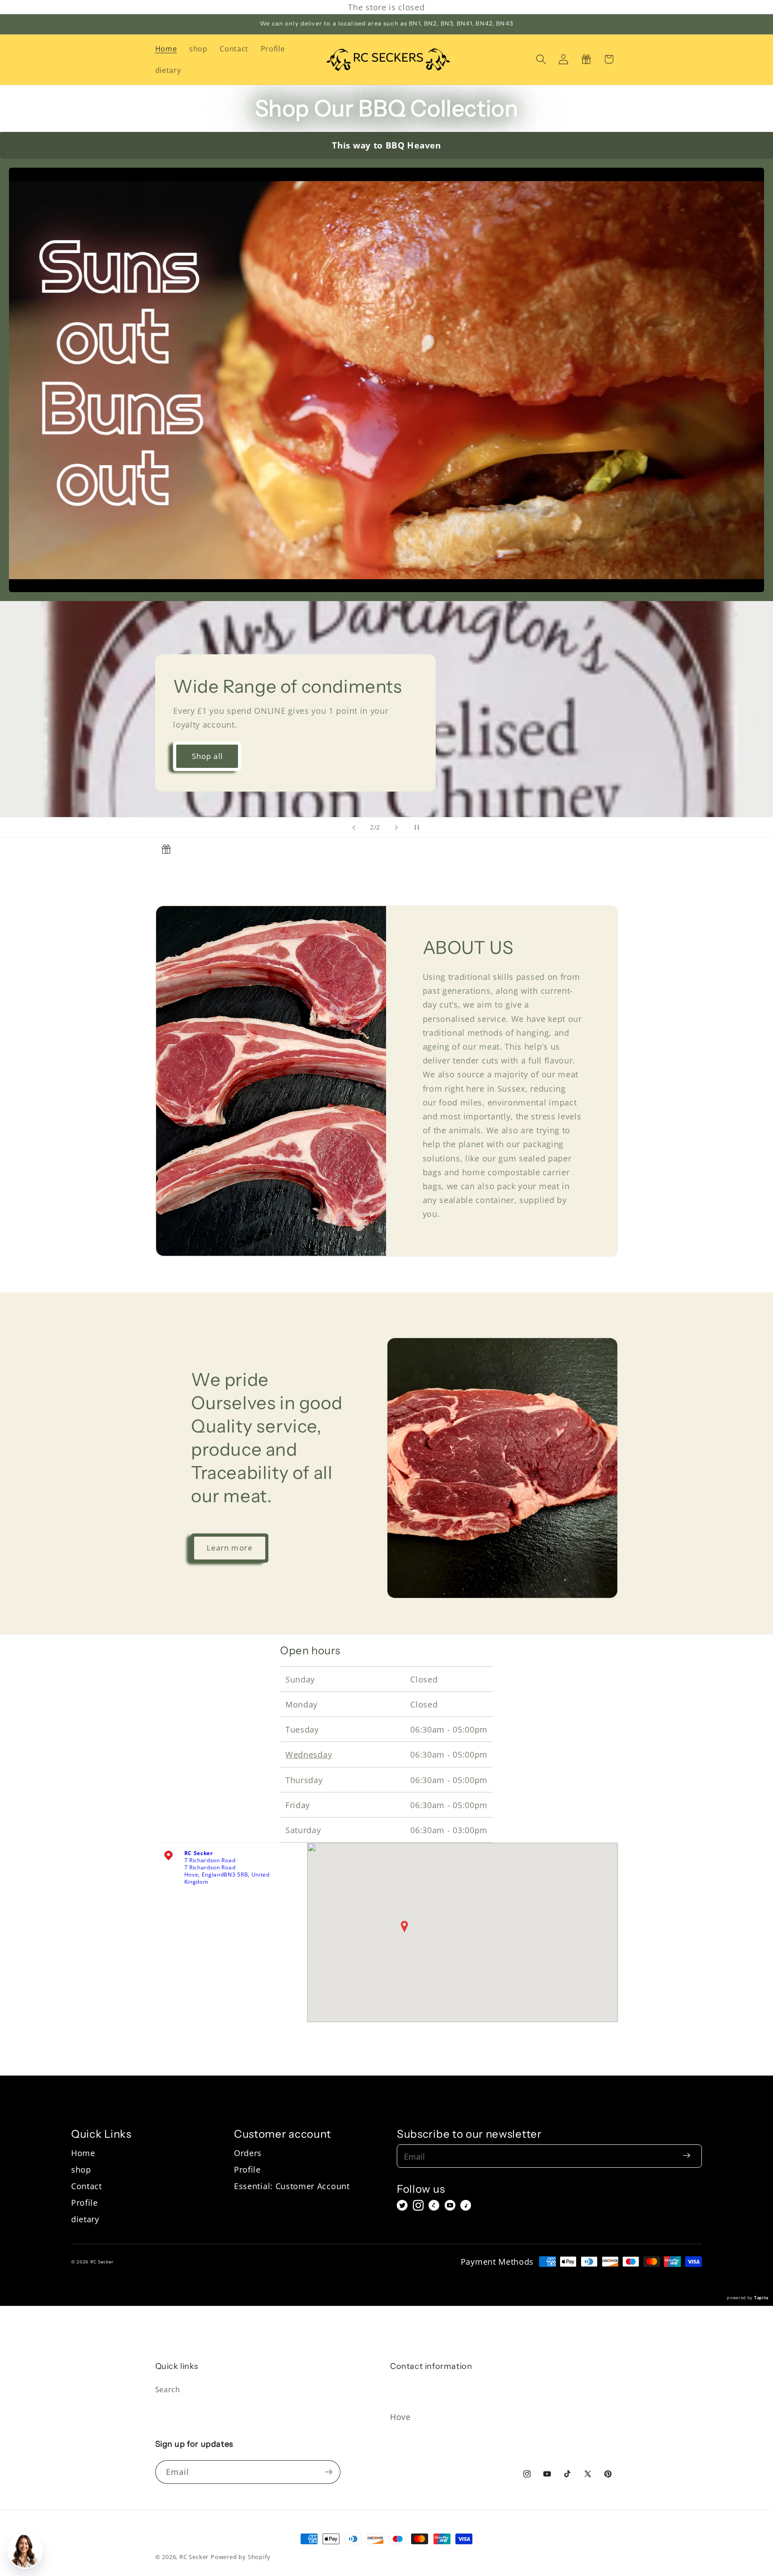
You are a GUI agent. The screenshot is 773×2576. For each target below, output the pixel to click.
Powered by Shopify (241, 2557)
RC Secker (194, 2557)
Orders (248, 2153)
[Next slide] (396, 827)
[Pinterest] (434, 2205)
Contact (87, 2186)
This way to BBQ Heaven (386, 145)
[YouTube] (450, 2205)
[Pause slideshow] (419, 827)
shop (81, 2169)
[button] (541, 59)
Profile (85, 2202)
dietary (85, 2219)
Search (168, 2390)
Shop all (207, 756)
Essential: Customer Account (292, 2186)
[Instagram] (418, 2205)
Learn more (230, 1548)
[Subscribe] (329, 2472)
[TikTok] (466, 2205)
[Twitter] (402, 2205)
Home (83, 2153)
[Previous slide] (354, 827)
